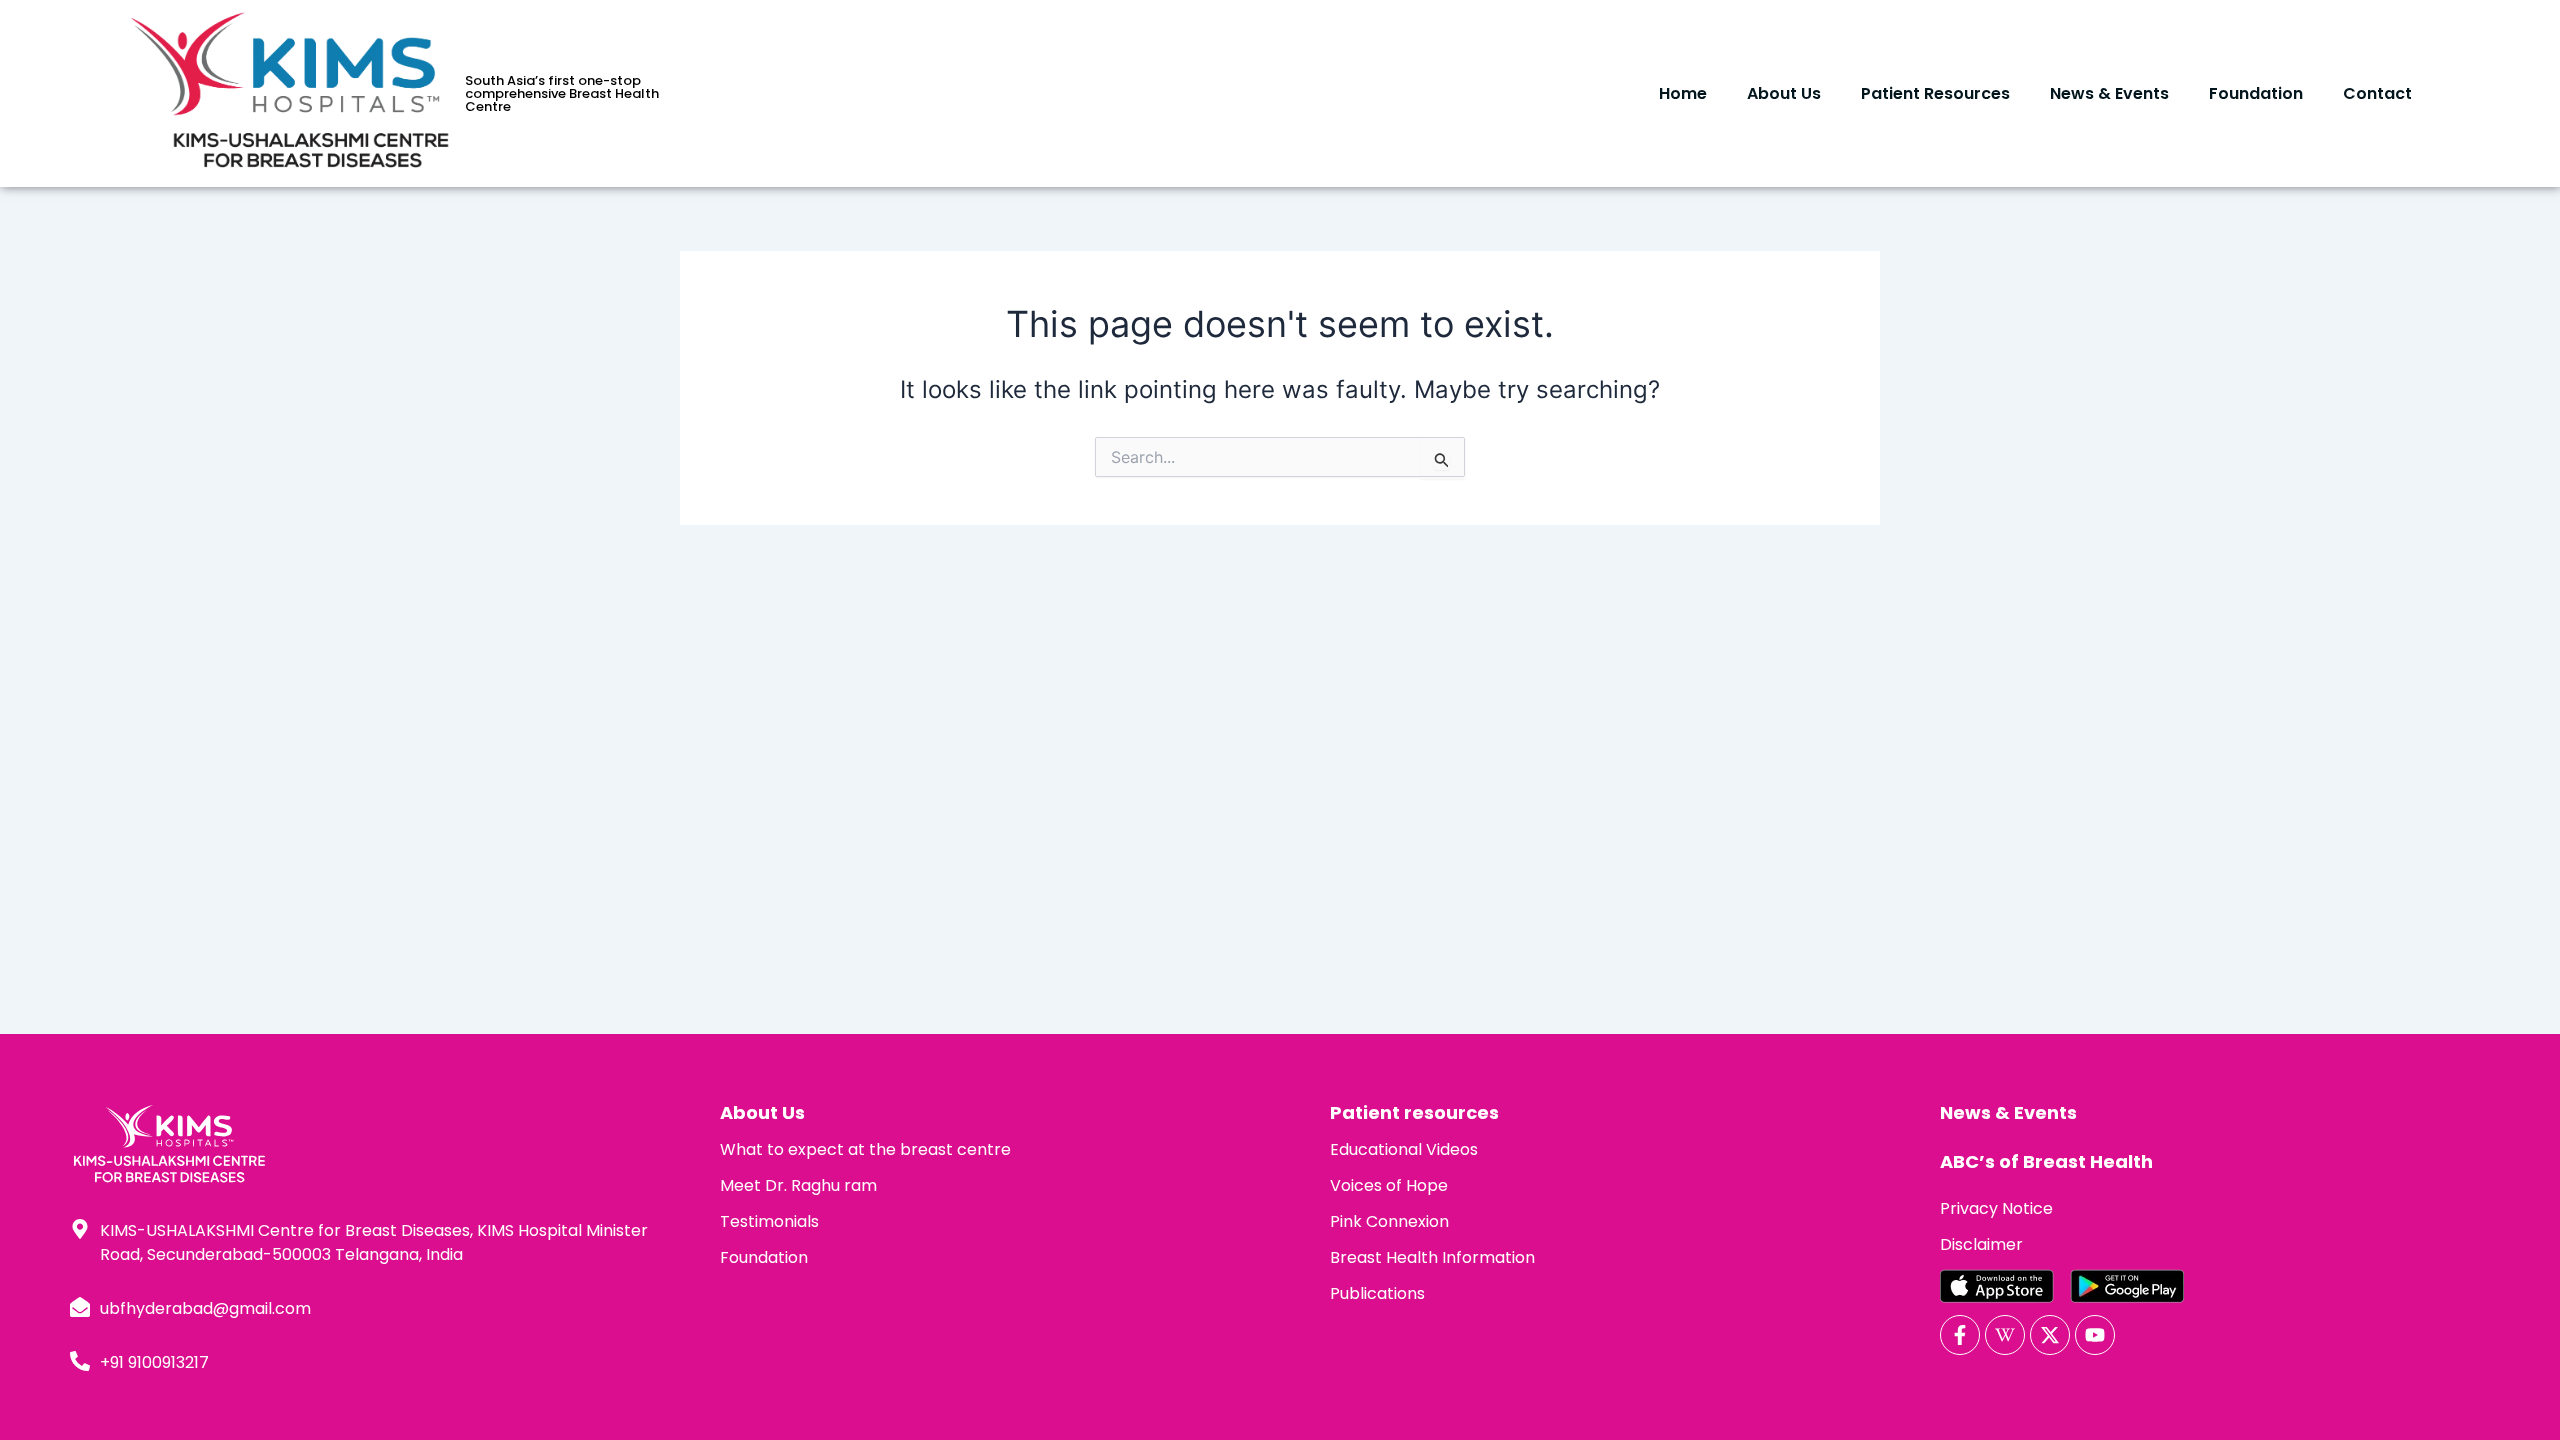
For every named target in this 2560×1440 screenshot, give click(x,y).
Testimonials (769, 1221)
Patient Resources (1935, 93)
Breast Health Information (1432, 1257)
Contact (2377, 93)
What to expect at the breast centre (865, 1149)
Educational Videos (1404, 1149)
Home (1683, 93)
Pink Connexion (1389, 1221)
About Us (1784, 93)
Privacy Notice (1996, 1208)
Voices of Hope (1389, 1185)
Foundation (2256, 93)
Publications (1377, 1293)
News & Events (2109, 93)
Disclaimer (1981, 1244)
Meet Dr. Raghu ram (798, 1185)
